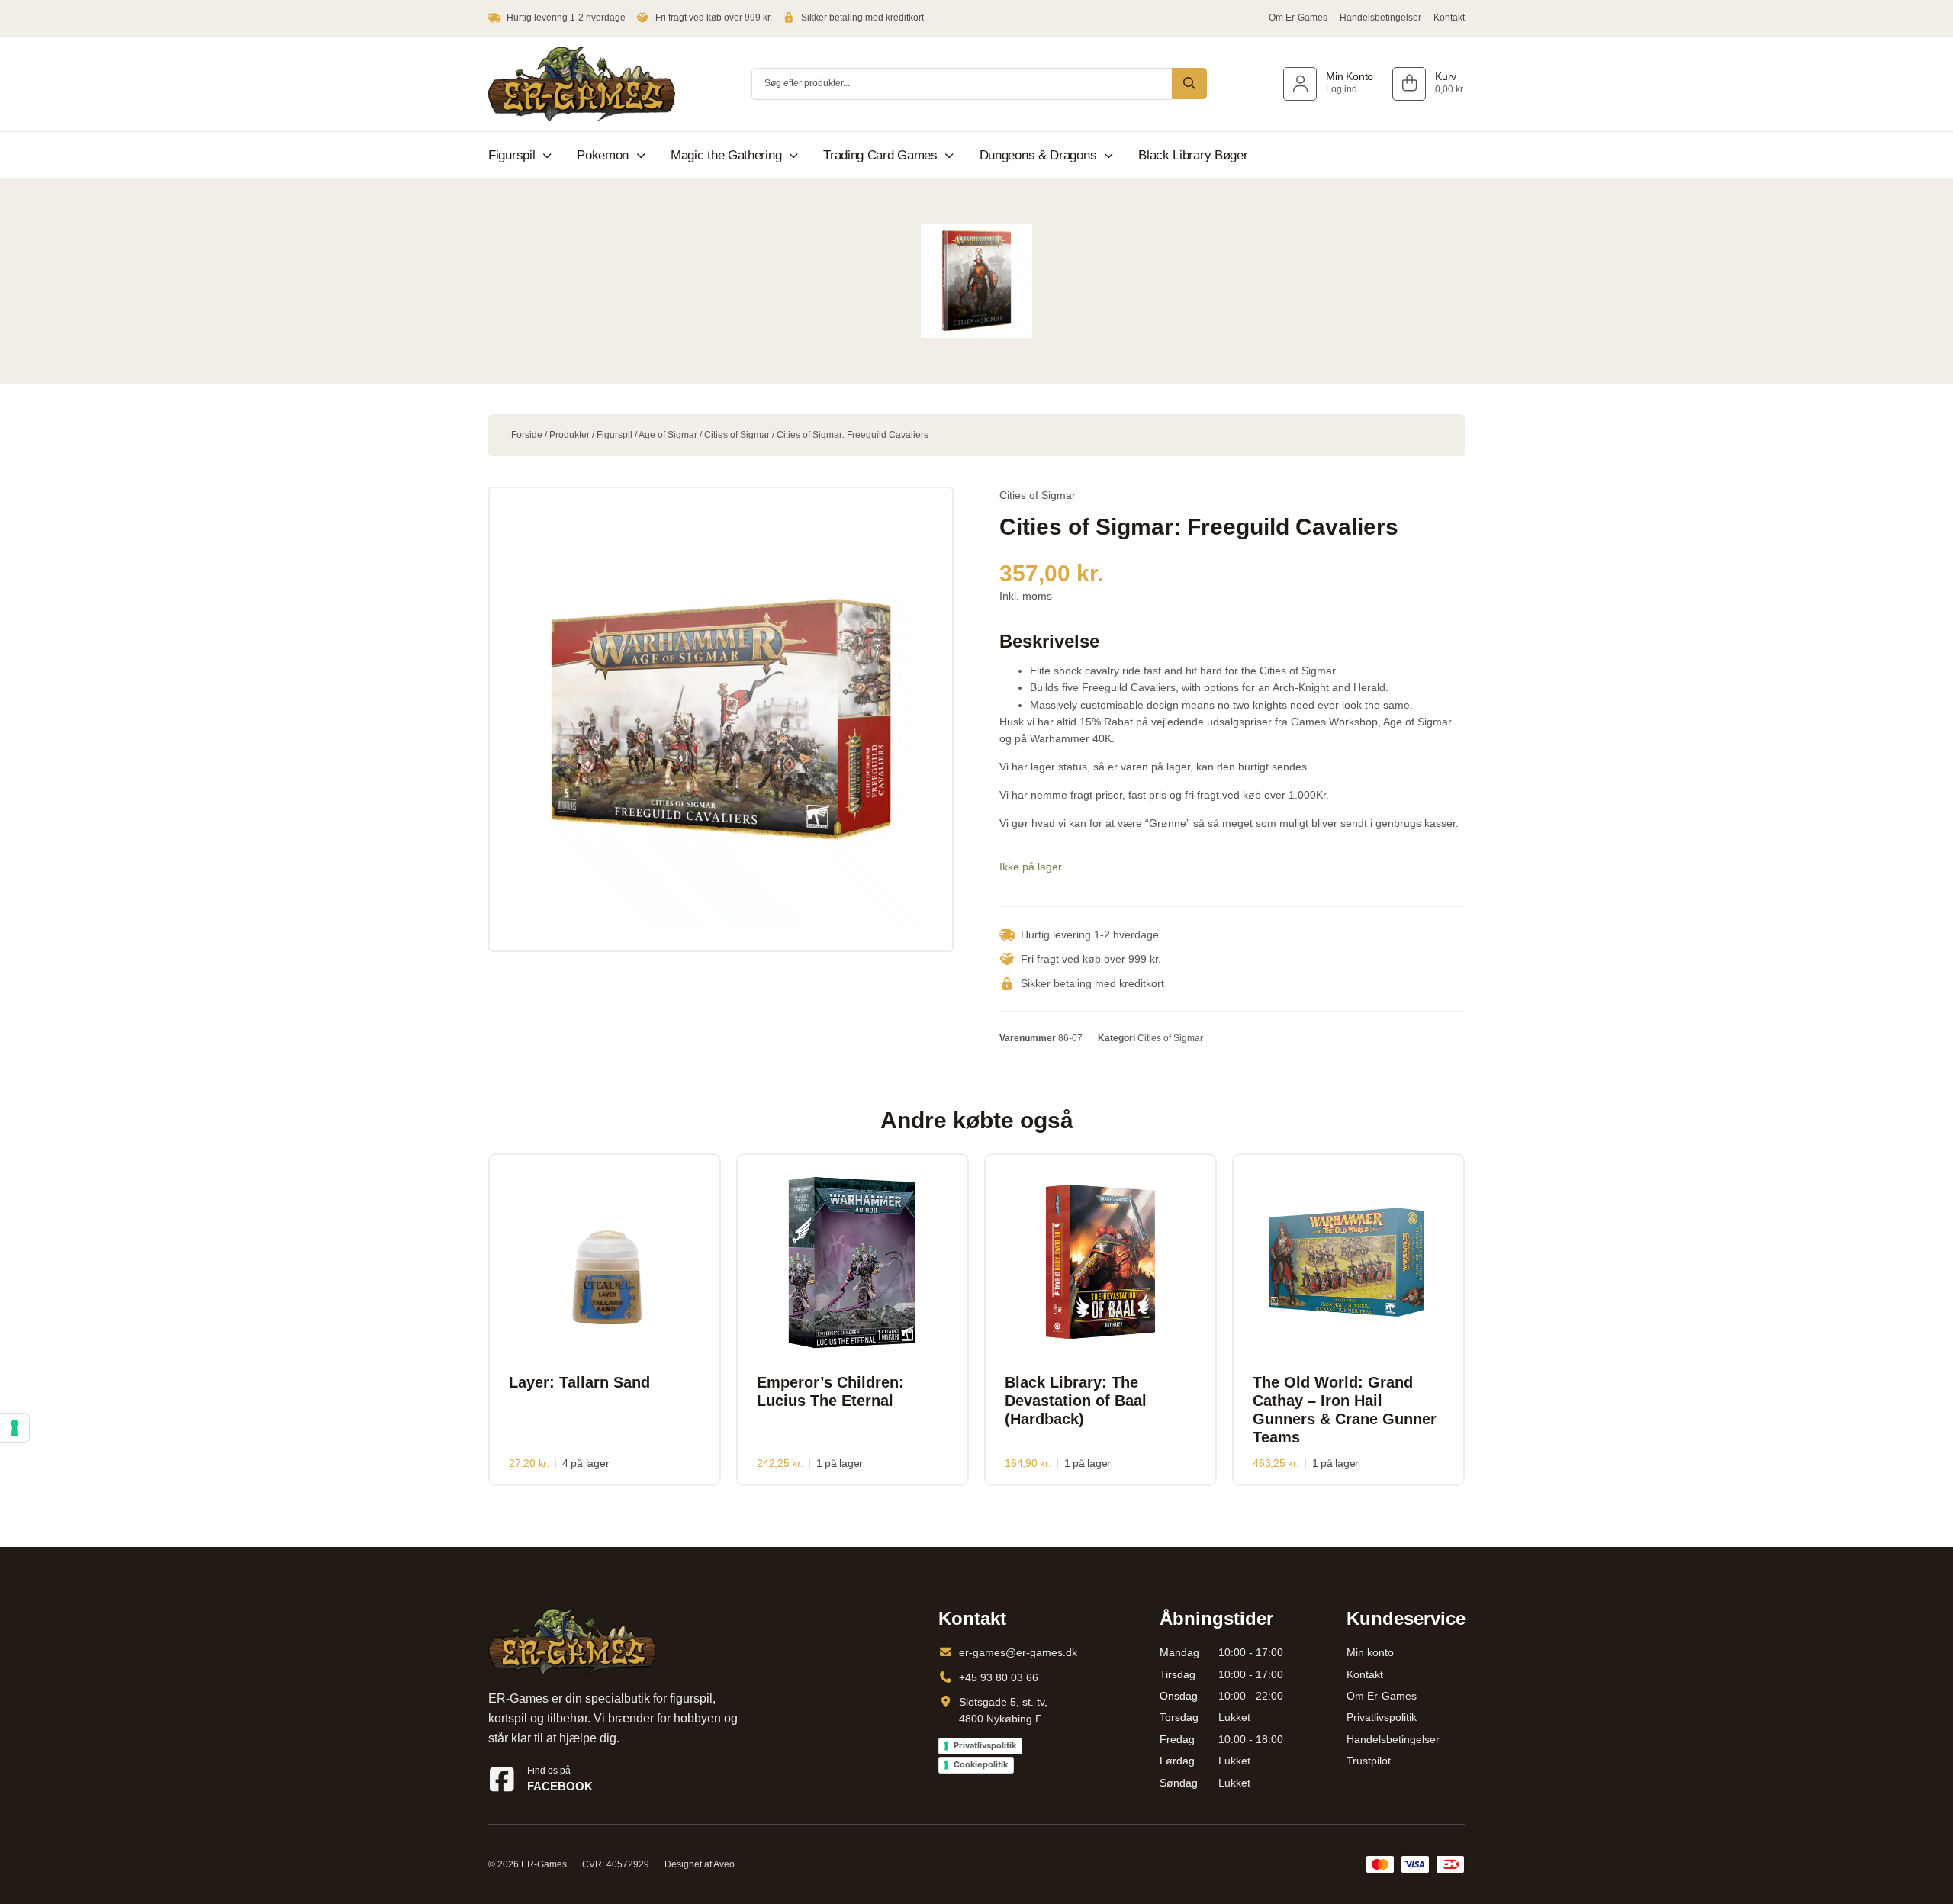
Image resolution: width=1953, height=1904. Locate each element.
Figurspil (512, 155)
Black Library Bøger (1193, 155)
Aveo (724, 1864)
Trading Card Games (880, 155)
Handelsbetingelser (1380, 18)
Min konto (1370, 1652)
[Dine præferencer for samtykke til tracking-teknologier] (14, 1428)
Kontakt (1449, 18)
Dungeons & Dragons (1038, 155)
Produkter (569, 435)
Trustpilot (1369, 1761)
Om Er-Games (1298, 18)
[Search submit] (1189, 84)
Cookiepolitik (981, 1764)
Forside (527, 435)
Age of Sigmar (668, 435)
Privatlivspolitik (985, 1745)
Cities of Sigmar (737, 435)
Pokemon (603, 155)
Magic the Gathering (726, 155)
